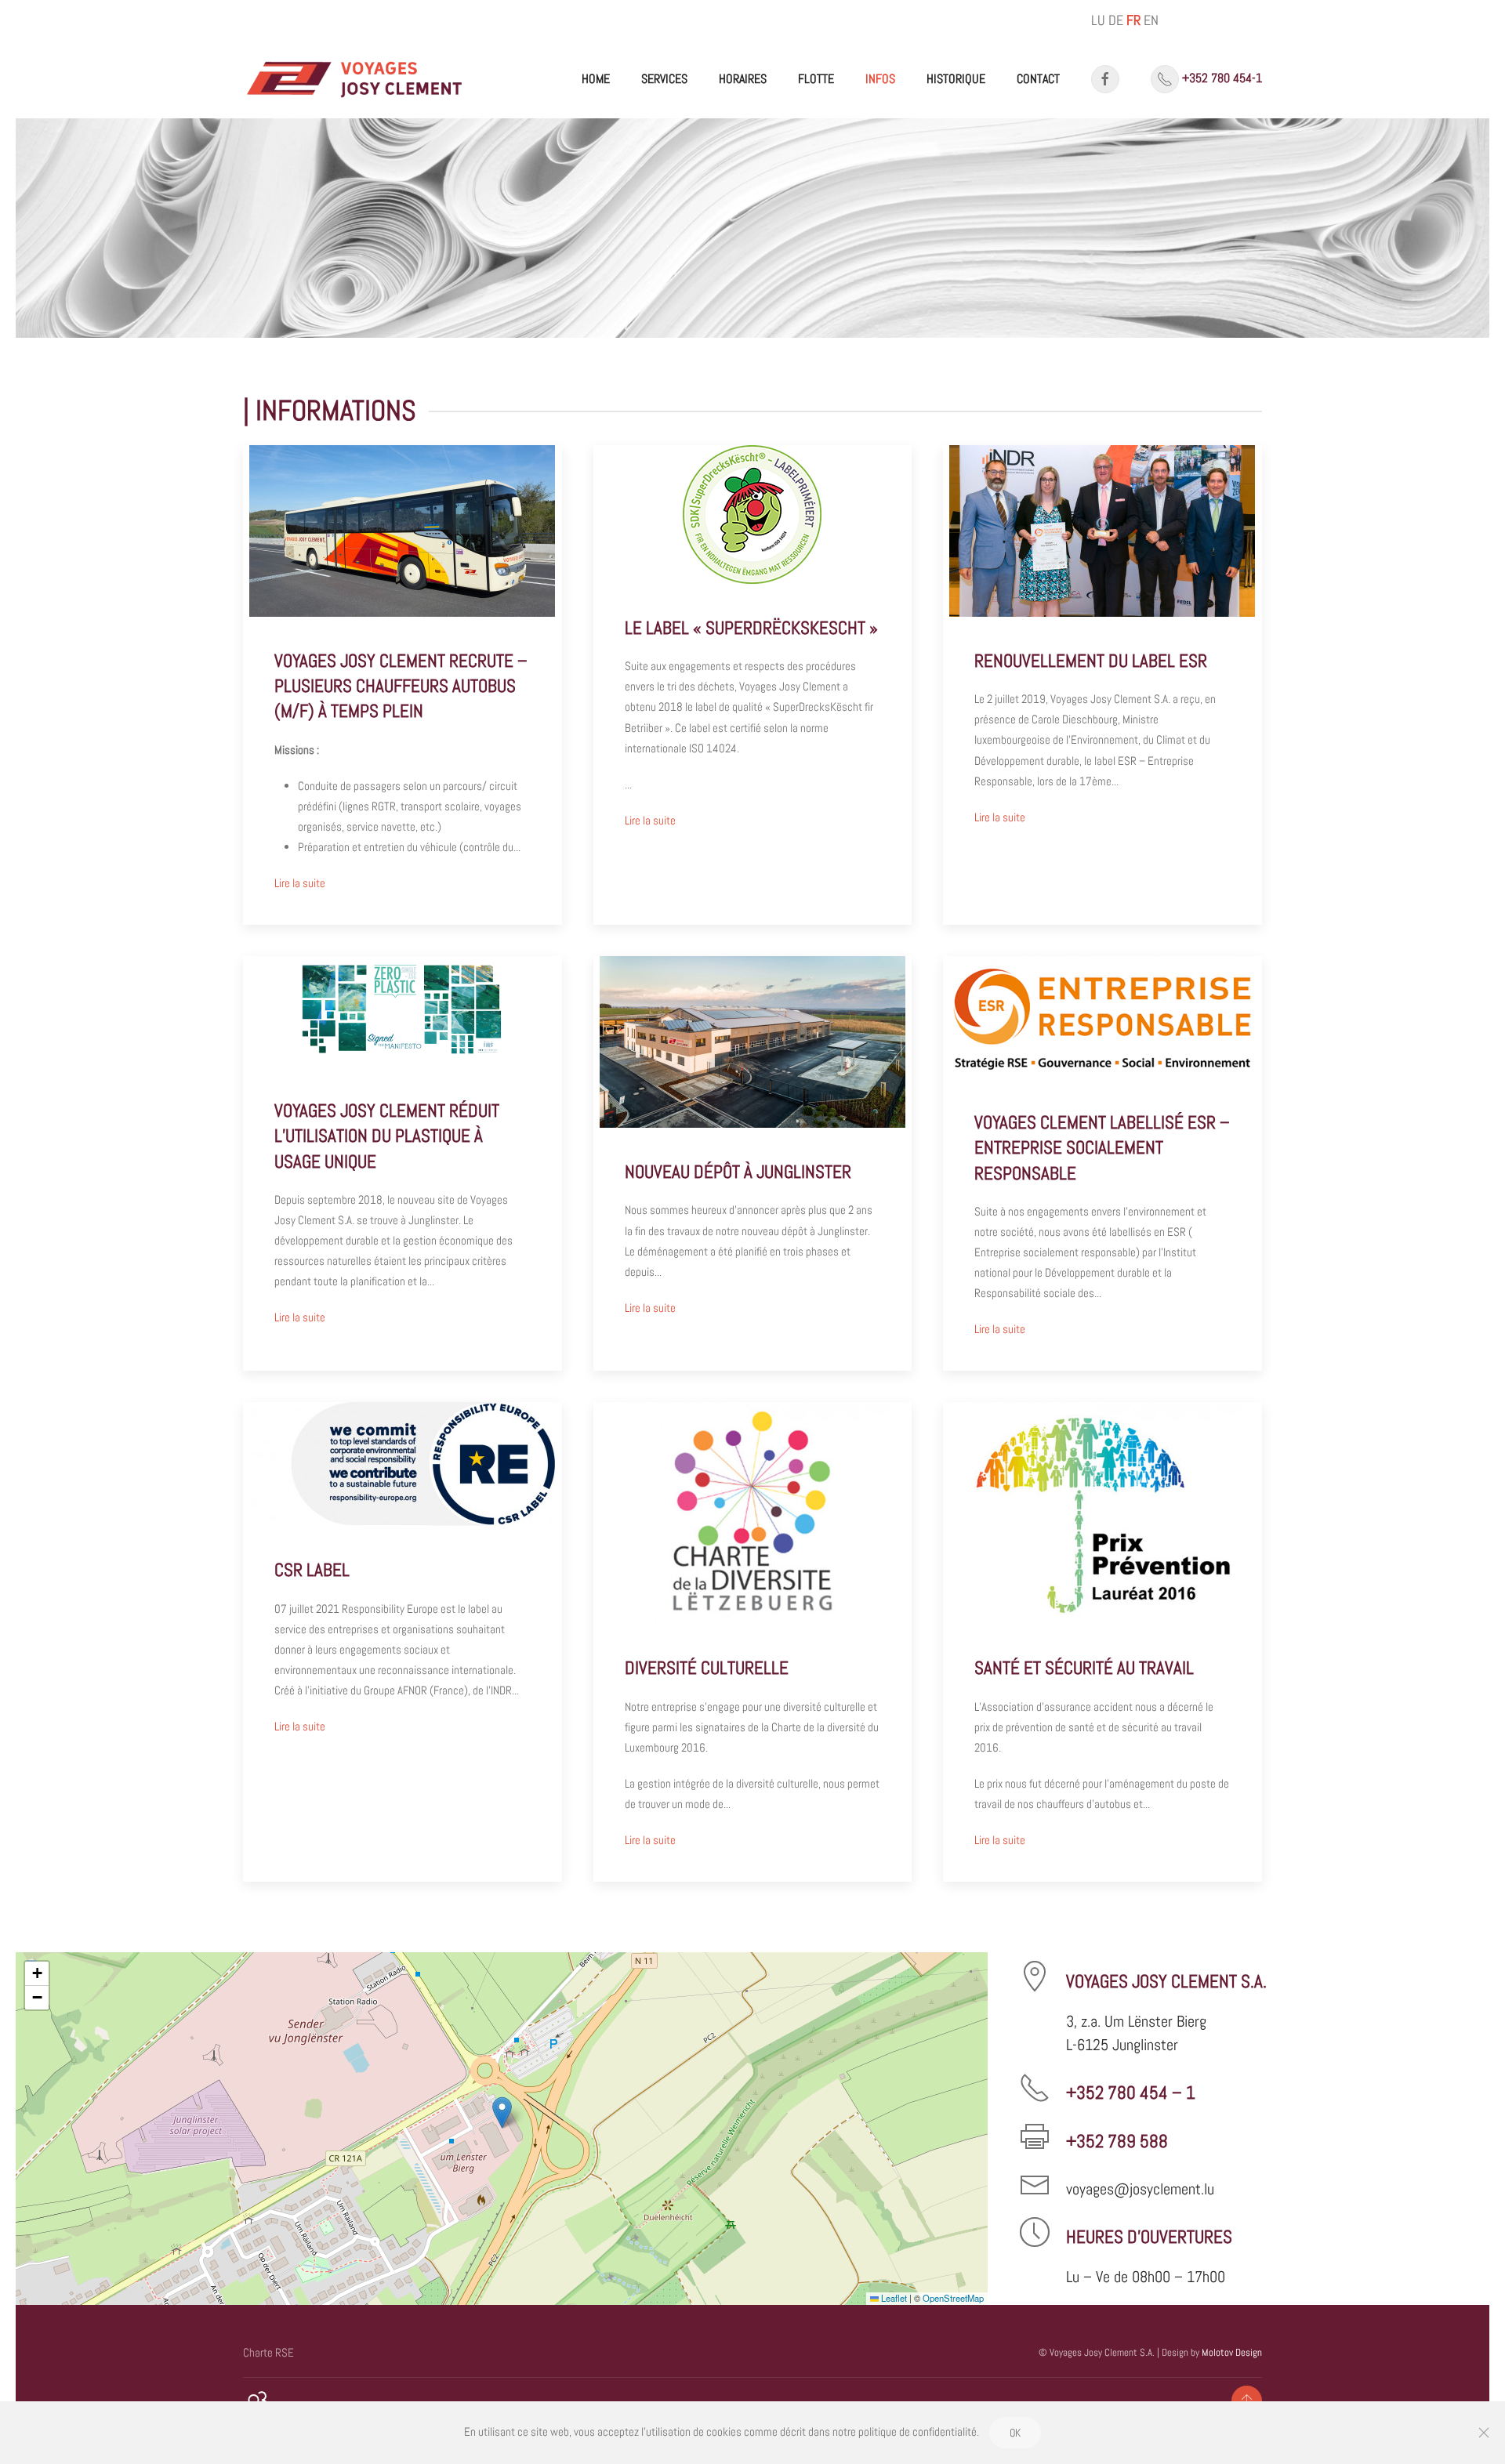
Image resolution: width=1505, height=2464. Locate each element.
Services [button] (664, 79)
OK (1015, 2433)
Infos (880, 79)
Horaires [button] (743, 79)
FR (1133, 20)
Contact (1038, 79)
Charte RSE (268, 2352)
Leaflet (893, 2298)
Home (596, 79)
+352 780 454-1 (1222, 78)
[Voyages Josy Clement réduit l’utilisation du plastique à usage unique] (403, 1163)
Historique (956, 79)
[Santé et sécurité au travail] (1102, 1642)
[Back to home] (355, 79)
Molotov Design (1232, 2352)
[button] (502, 2113)
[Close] (1484, 2433)
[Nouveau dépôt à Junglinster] (753, 1163)
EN (1151, 20)
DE (1116, 20)
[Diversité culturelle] (753, 1642)
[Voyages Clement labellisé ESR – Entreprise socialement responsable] (1102, 1163)
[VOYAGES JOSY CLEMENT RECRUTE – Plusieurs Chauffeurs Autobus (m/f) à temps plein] (403, 685)
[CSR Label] (403, 1642)
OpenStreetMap (953, 2298)
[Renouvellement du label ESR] (1102, 685)
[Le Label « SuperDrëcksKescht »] (753, 685)
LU (1098, 20)
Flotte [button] (816, 79)
